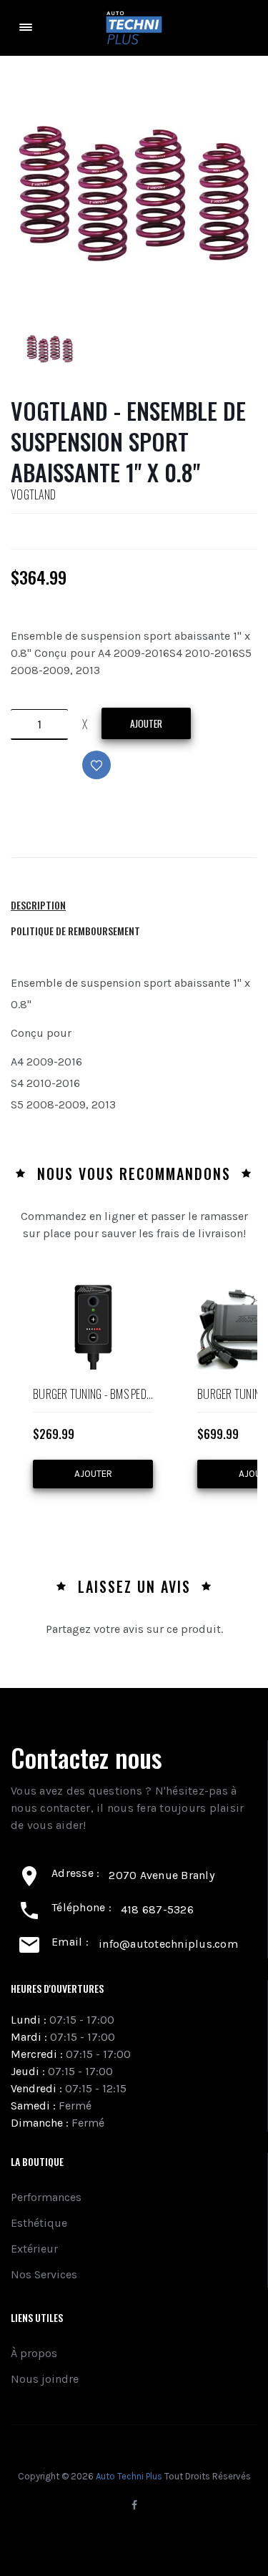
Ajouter (146, 723)
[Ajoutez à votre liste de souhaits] (120, 780)
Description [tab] (38, 905)
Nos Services (44, 2274)
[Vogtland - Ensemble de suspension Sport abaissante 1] (50, 349)
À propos (34, 2353)
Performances (46, 2197)
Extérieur (34, 2249)
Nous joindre (45, 2379)
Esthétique (39, 2223)
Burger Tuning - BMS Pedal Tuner (93, 1395)
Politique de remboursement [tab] (75, 931)
